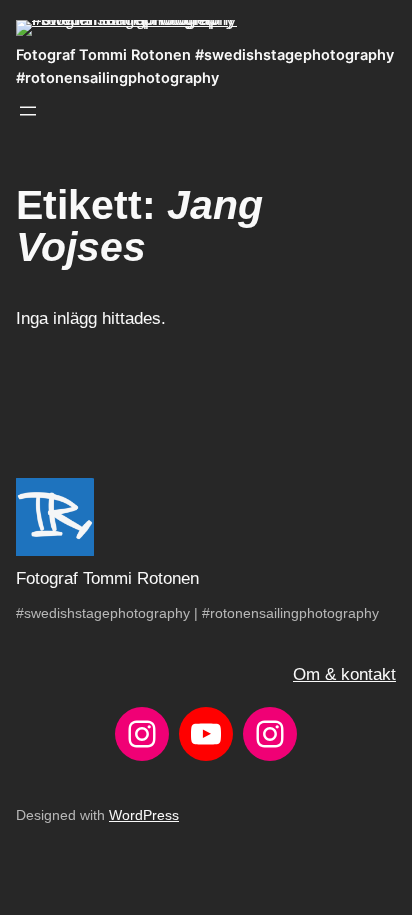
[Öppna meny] (28, 111)
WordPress (144, 815)
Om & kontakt (344, 674)
